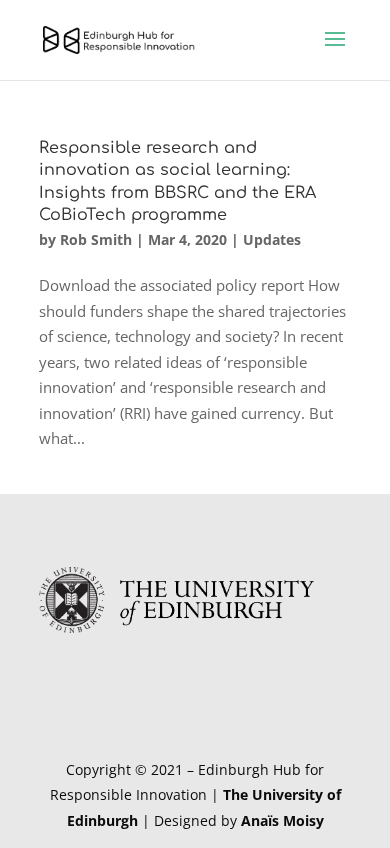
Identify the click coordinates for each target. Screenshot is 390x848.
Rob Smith (96, 239)
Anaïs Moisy (282, 820)
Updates (272, 239)
